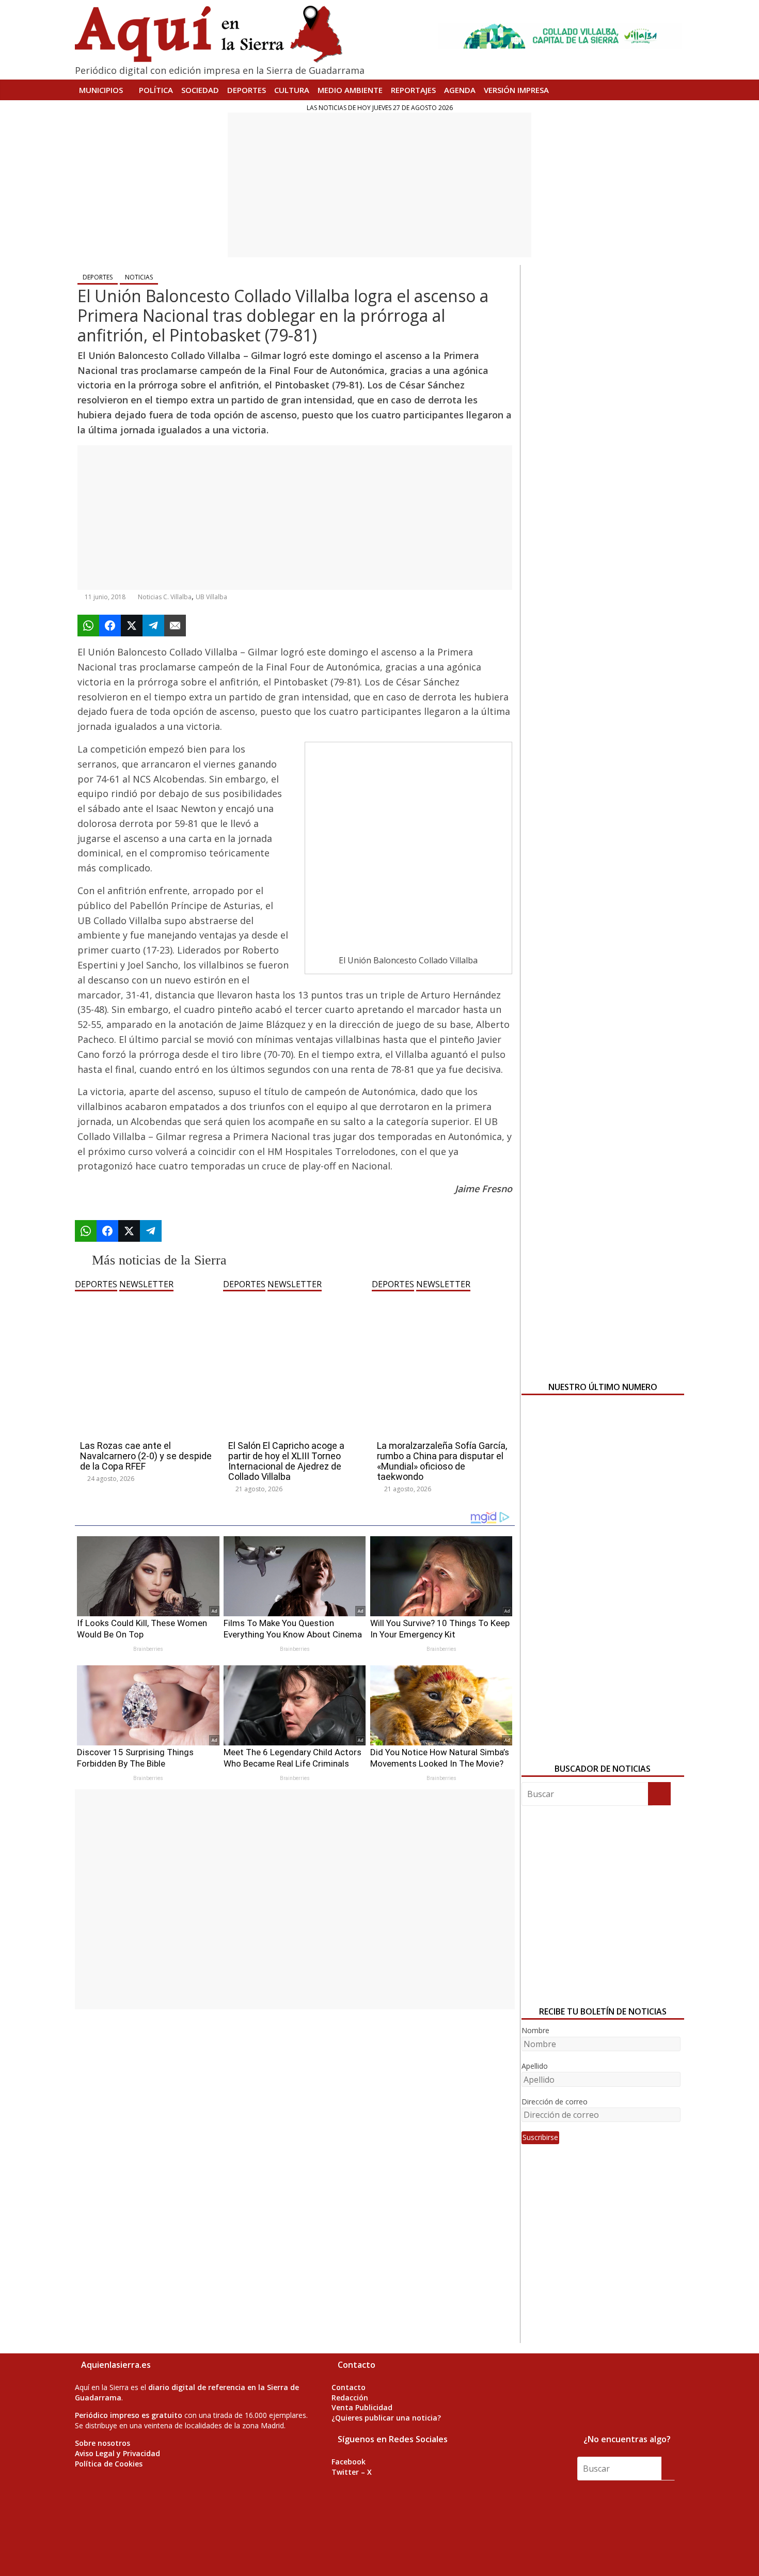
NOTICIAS (139, 277)
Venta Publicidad (362, 2407)
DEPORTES (247, 90)
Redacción (350, 2398)
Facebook (349, 2462)
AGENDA (460, 90)
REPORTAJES (413, 90)
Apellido (535, 2066)
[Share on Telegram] (153, 626)
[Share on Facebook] (110, 626)
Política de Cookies (109, 2464)
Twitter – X (352, 2472)
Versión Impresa (516, 90)
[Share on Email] (175, 626)
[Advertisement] (379, 185)
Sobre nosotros (102, 2443)
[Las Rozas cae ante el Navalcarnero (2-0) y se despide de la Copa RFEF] (146, 1298)
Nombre (535, 2030)
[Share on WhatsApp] (88, 626)
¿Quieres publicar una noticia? (386, 2418)
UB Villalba (211, 597)
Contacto (349, 2387)
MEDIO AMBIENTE (350, 90)
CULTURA (292, 90)
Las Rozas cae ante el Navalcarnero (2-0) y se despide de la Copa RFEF (146, 1456)
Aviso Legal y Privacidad (117, 2453)
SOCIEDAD (200, 90)
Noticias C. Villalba (165, 597)
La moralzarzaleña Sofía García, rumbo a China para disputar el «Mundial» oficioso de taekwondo (442, 1461)
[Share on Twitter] (132, 626)
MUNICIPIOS (101, 90)
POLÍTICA (156, 90)
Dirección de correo (555, 2102)
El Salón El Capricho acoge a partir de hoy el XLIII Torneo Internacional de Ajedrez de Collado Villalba (286, 1461)
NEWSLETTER (146, 1284)
